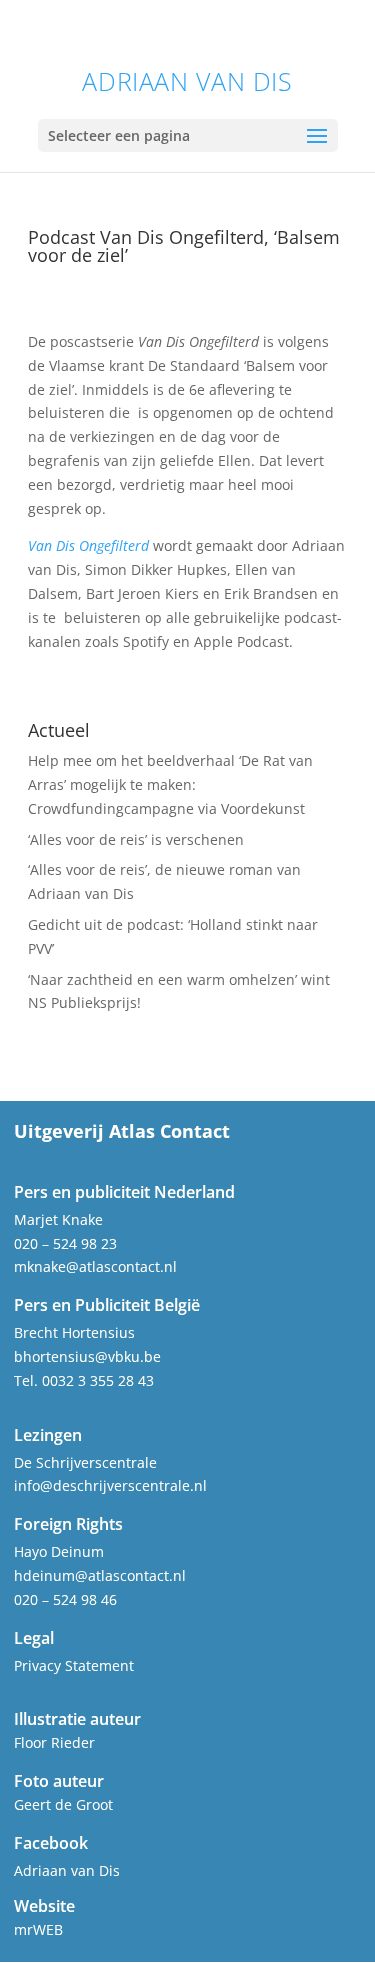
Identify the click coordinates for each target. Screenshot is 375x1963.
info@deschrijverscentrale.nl (110, 1485)
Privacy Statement (74, 1665)
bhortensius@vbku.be (87, 1356)
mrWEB (38, 1929)
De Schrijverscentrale (85, 1462)
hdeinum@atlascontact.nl (100, 1575)
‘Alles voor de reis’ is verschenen (136, 839)
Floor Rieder (54, 1742)
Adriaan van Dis (187, 81)
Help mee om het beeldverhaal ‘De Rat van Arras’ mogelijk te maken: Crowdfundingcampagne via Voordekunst (170, 784)
